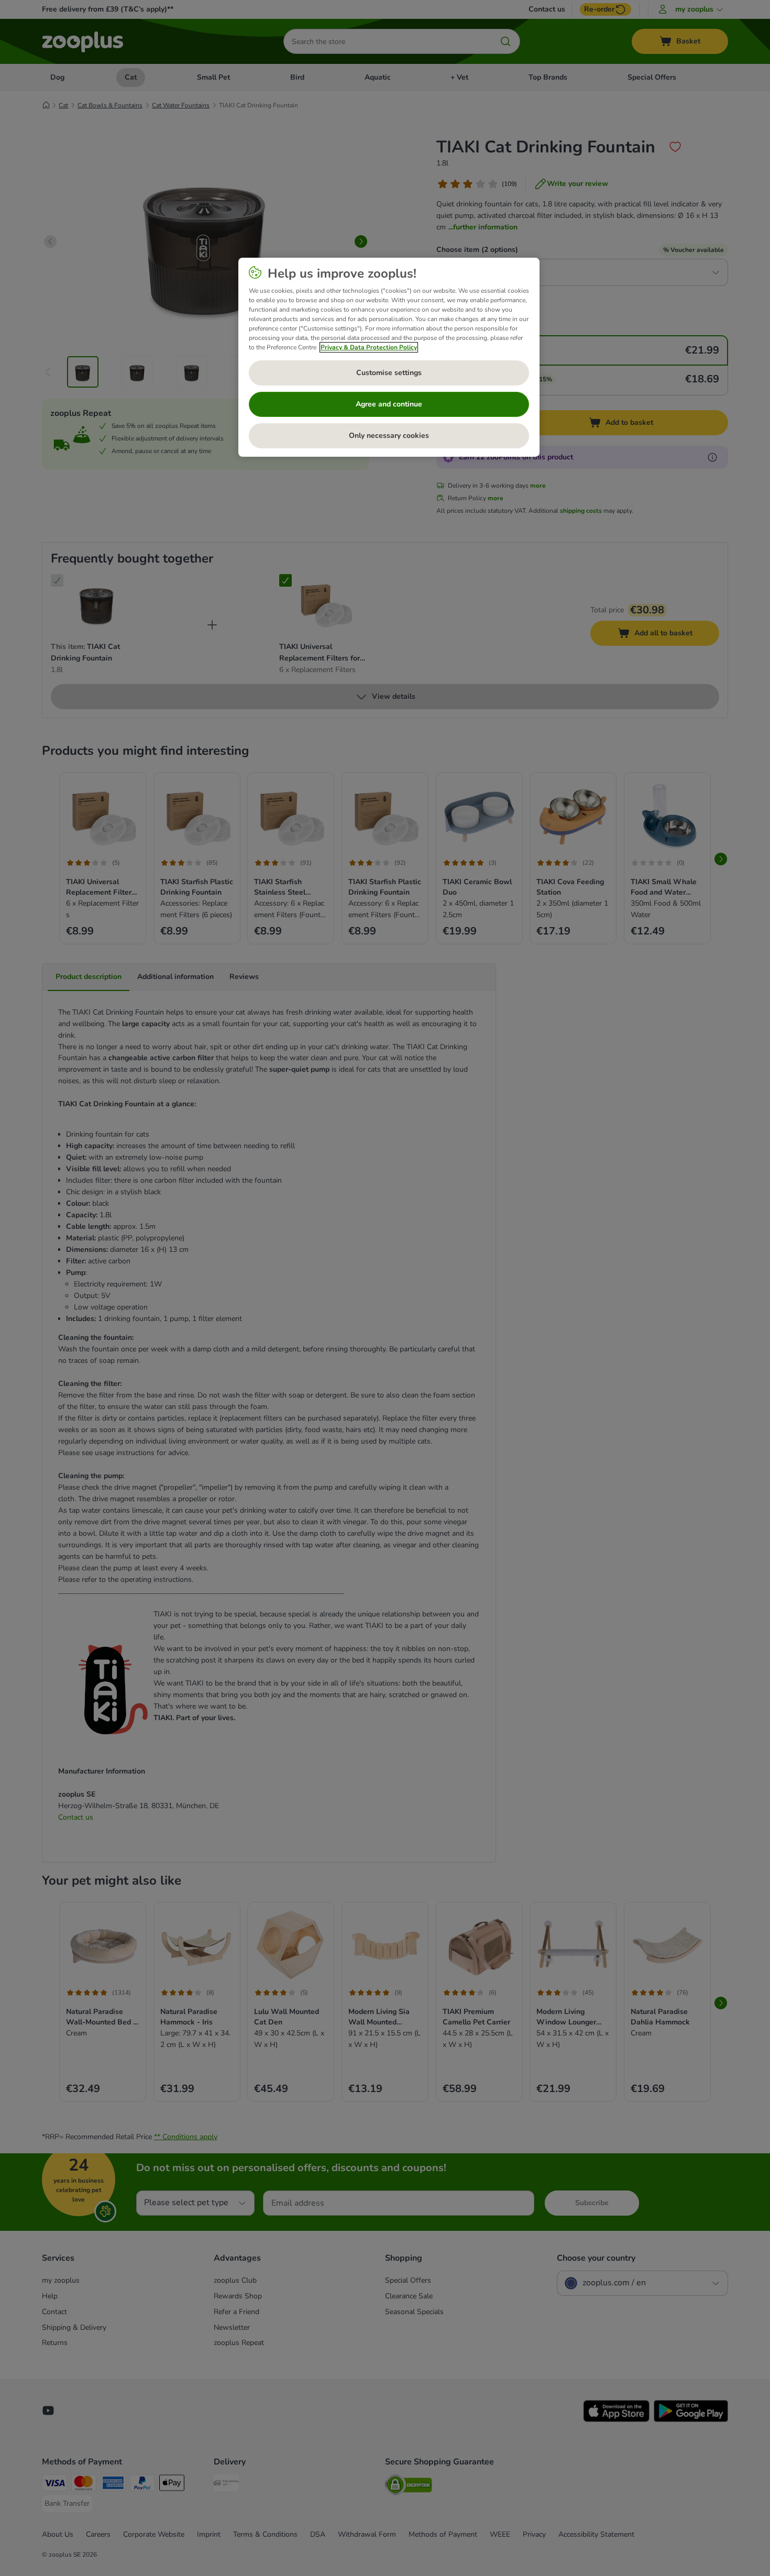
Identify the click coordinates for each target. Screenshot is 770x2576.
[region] (389, 357)
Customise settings (389, 373)
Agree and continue (389, 404)
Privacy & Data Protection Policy (369, 347)
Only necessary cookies (389, 436)
